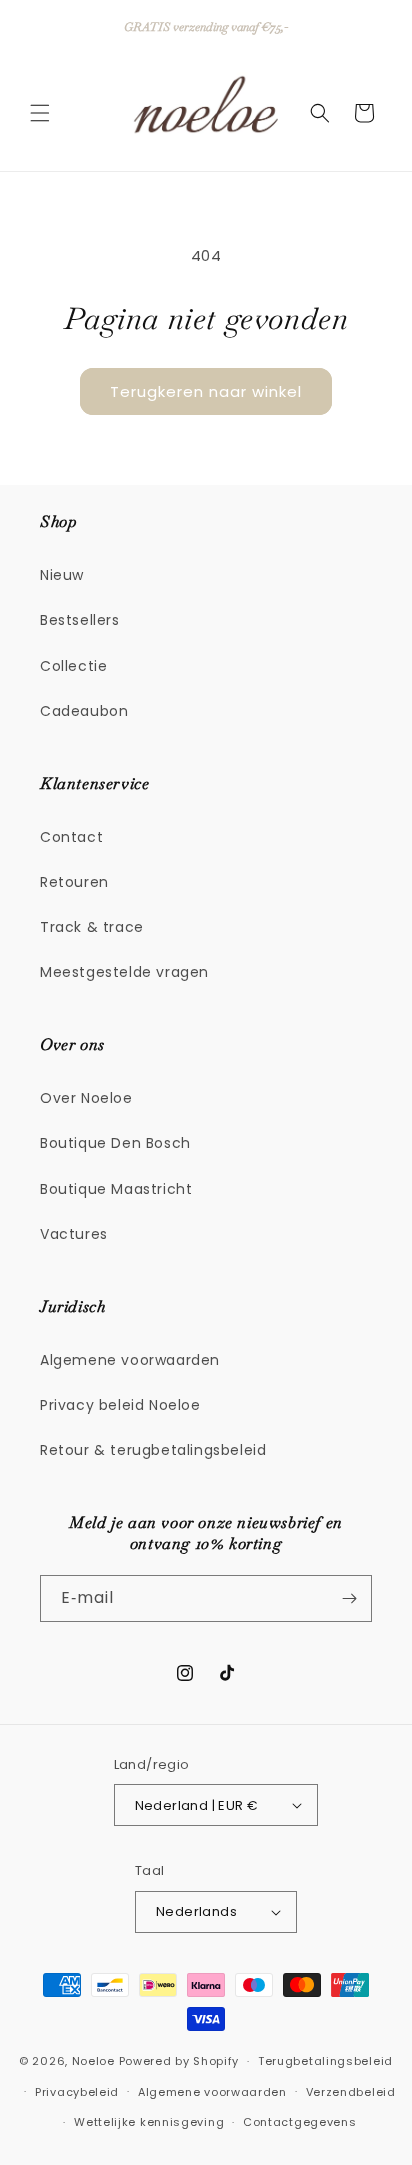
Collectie (73, 666)
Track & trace (92, 927)
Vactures (74, 1234)
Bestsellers (80, 620)
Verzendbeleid (351, 2092)
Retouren (74, 882)
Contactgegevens (300, 2122)
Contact (71, 837)
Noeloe (93, 2061)
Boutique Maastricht (116, 1189)
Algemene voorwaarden (130, 1360)
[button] (40, 113)
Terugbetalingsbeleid (325, 2061)
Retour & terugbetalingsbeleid (153, 1450)
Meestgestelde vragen (124, 972)
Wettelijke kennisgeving (149, 2122)
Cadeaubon (84, 711)
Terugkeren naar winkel (206, 391)
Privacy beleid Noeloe (120, 1405)
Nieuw (62, 575)
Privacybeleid (77, 2092)
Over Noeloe (86, 1098)
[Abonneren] (349, 1598)
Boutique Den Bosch (115, 1143)
